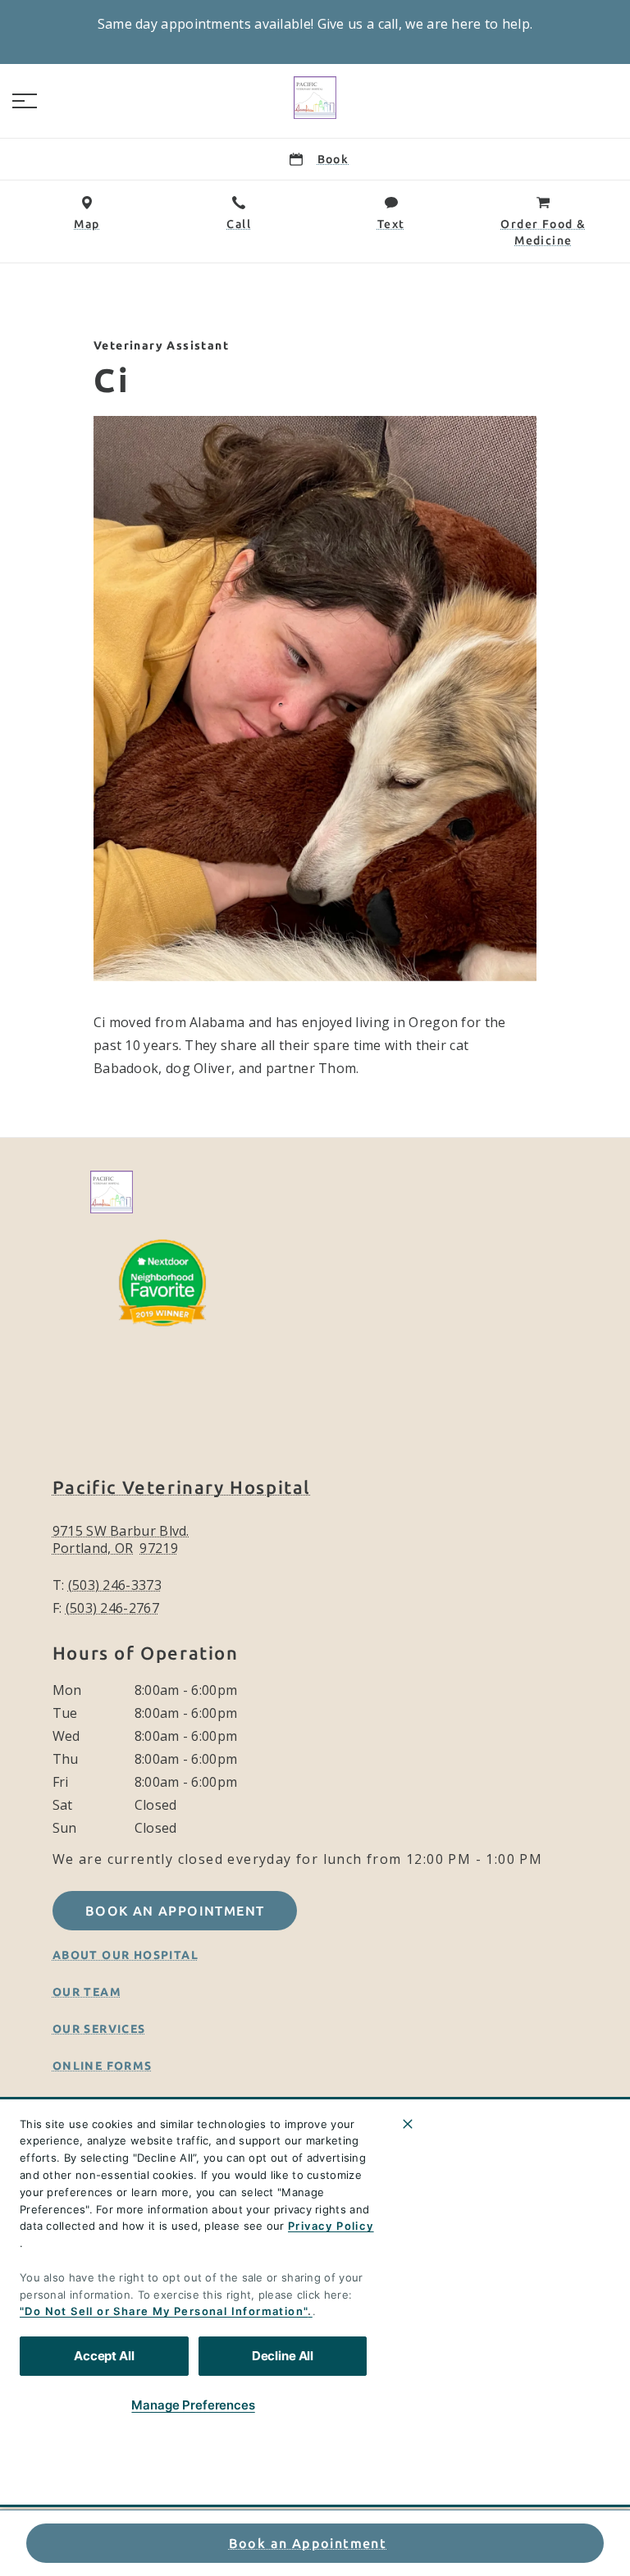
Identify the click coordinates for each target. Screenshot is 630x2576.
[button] (25, 101)
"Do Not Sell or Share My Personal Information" (164, 2311)
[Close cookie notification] (408, 2124)
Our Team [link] (87, 1992)
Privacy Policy (331, 2226)
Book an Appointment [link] (308, 2543)
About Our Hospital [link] (126, 1955)
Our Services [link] (99, 2029)
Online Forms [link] (103, 2066)
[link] (315, 98)
